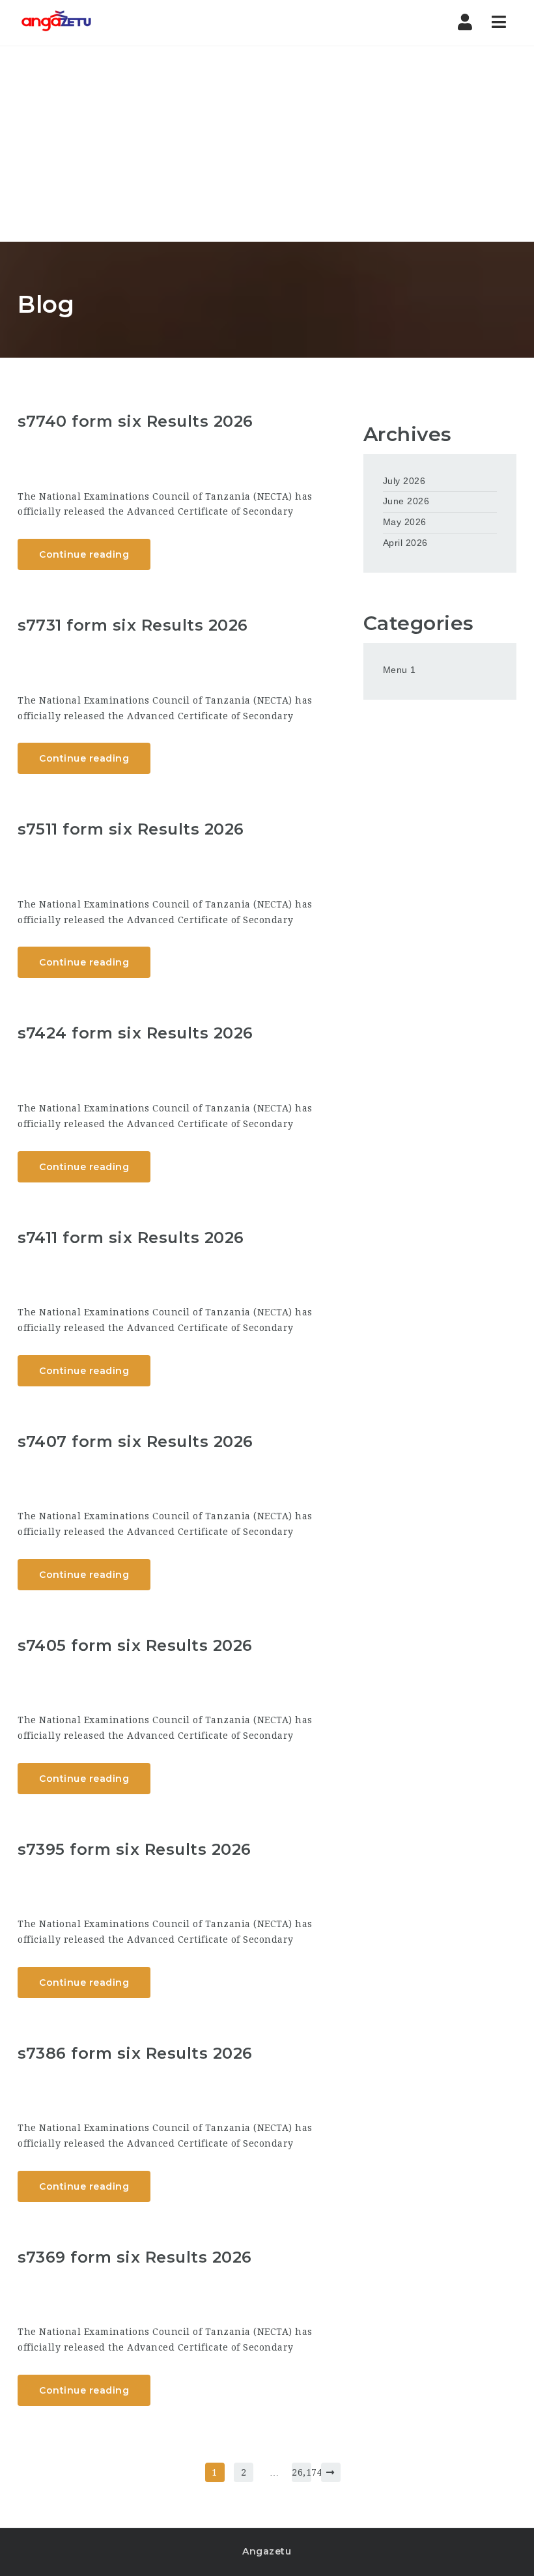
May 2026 (405, 522)
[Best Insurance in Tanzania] (56, 23)
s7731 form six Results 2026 (133, 625)
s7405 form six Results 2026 (135, 1645)
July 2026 (404, 481)
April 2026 (405, 543)
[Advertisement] (267, 144)
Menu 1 (400, 670)
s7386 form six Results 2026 (135, 2053)
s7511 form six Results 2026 (131, 829)
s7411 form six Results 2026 (131, 1238)
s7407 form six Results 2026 (135, 1441)
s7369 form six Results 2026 (135, 2257)
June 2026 (406, 501)
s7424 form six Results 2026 (135, 1033)
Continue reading (84, 554)
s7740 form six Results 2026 (135, 421)
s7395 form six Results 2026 (134, 1849)
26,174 (302, 2472)
